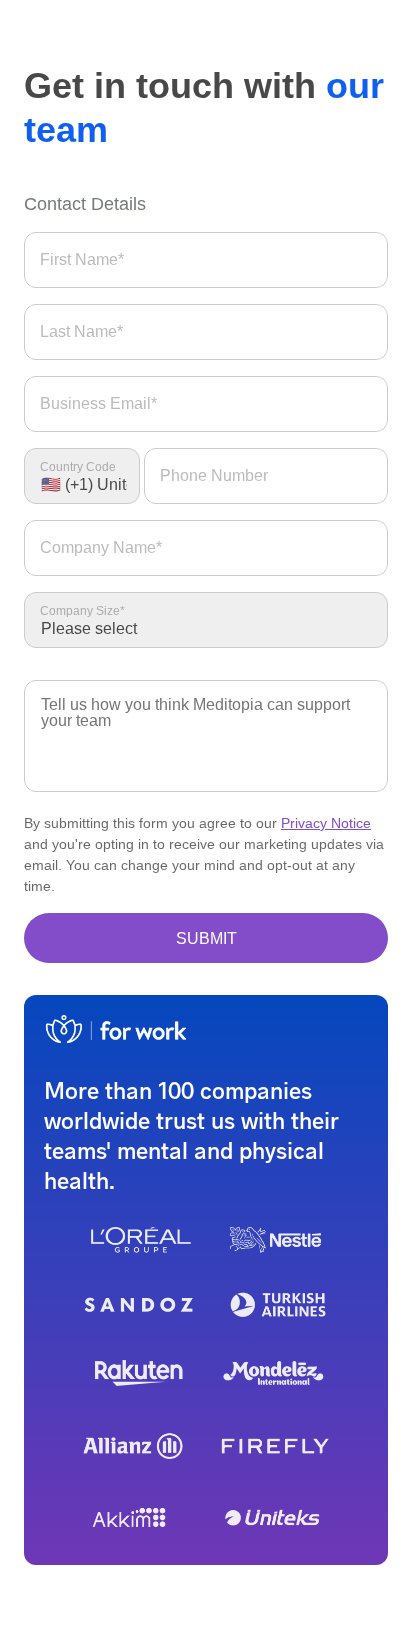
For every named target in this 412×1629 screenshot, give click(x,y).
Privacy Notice (326, 823)
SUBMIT (206, 938)
